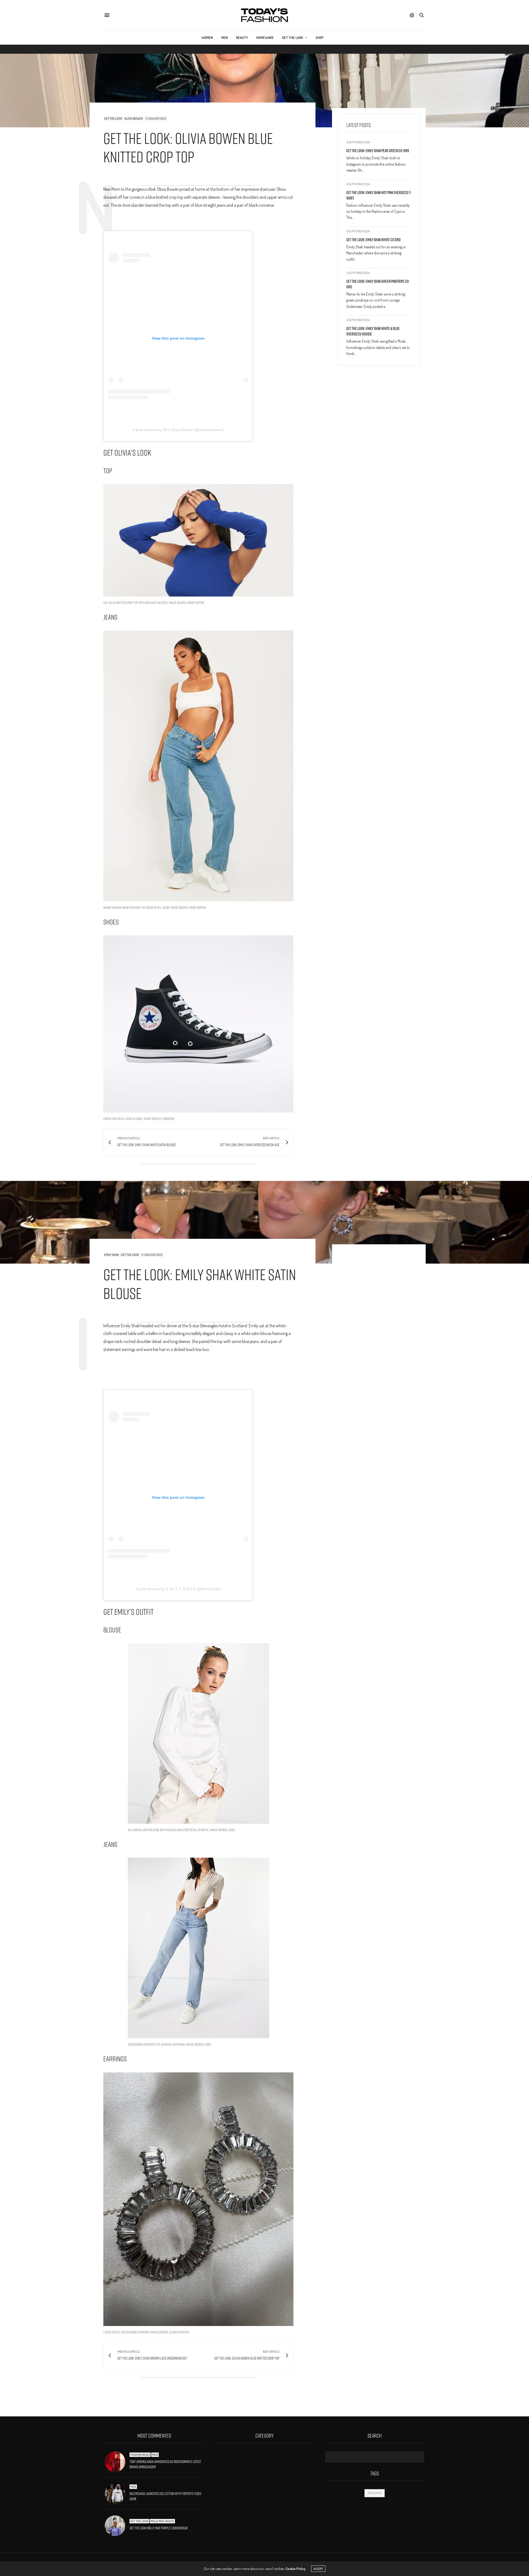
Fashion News (140, 2455)
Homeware (265, 37)
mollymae (375, 2493)
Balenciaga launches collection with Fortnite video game (165, 2496)
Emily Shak (111, 1255)
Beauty (242, 37)
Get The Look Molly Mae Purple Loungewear (159, 2528)
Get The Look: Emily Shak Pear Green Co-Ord (378, 151)
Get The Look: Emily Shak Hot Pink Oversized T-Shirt (379, 195)
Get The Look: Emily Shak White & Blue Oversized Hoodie (373, 331)
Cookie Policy (295, 2569)
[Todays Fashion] (264, 15)
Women (207, 37)
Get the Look (293, 37)
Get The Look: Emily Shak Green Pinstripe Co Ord (378, 284)
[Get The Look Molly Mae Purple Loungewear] (117, 2526)
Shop (320, 37)
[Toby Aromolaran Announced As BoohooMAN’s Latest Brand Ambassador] (117, 2462)
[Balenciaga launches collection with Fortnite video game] (117, 2494)
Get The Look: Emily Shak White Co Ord (373, 239)
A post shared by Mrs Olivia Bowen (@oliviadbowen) (178, 430)
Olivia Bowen (133, 119)
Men (225, 37)
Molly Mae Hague (162, 2521)
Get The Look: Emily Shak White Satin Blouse (200, 1284)
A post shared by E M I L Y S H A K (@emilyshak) (178, 1589)
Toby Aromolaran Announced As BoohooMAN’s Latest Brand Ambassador (165, 2464)
